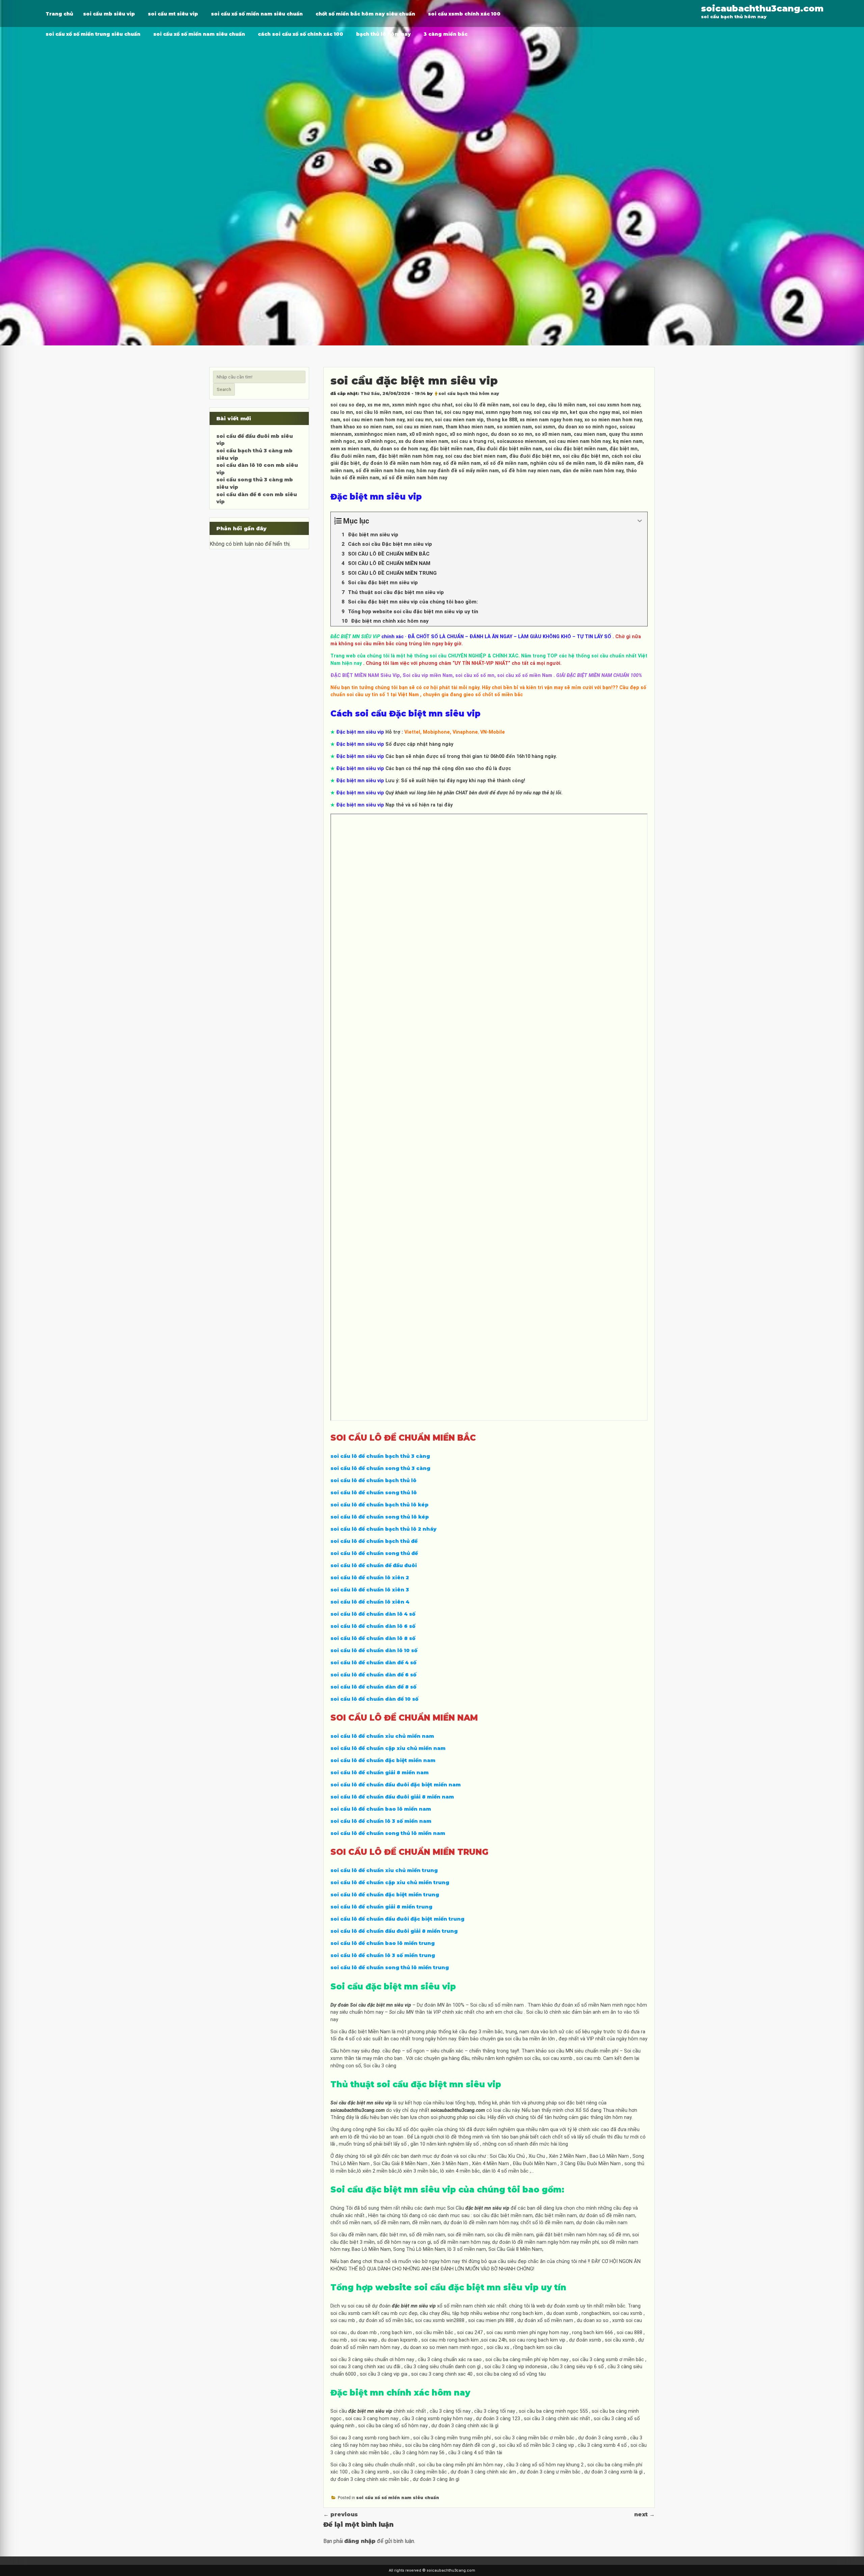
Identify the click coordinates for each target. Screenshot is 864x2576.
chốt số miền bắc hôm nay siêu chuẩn (365, 14)
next (644, 2514)
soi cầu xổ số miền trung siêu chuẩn (93, 34)
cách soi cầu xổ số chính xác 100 (301, 34)
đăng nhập (360, 2541)
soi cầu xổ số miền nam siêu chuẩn (257, 14)
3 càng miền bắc (446, 34)
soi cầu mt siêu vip (173, 14)
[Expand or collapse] (640, 521)
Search (224, 389)
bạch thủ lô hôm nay (383, 34)
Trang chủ (59, 14)
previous (341, 2514)
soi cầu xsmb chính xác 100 (464, 14)
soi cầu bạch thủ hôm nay (469, 393)
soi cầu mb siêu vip (109, 14)
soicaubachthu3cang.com (762, 8)
